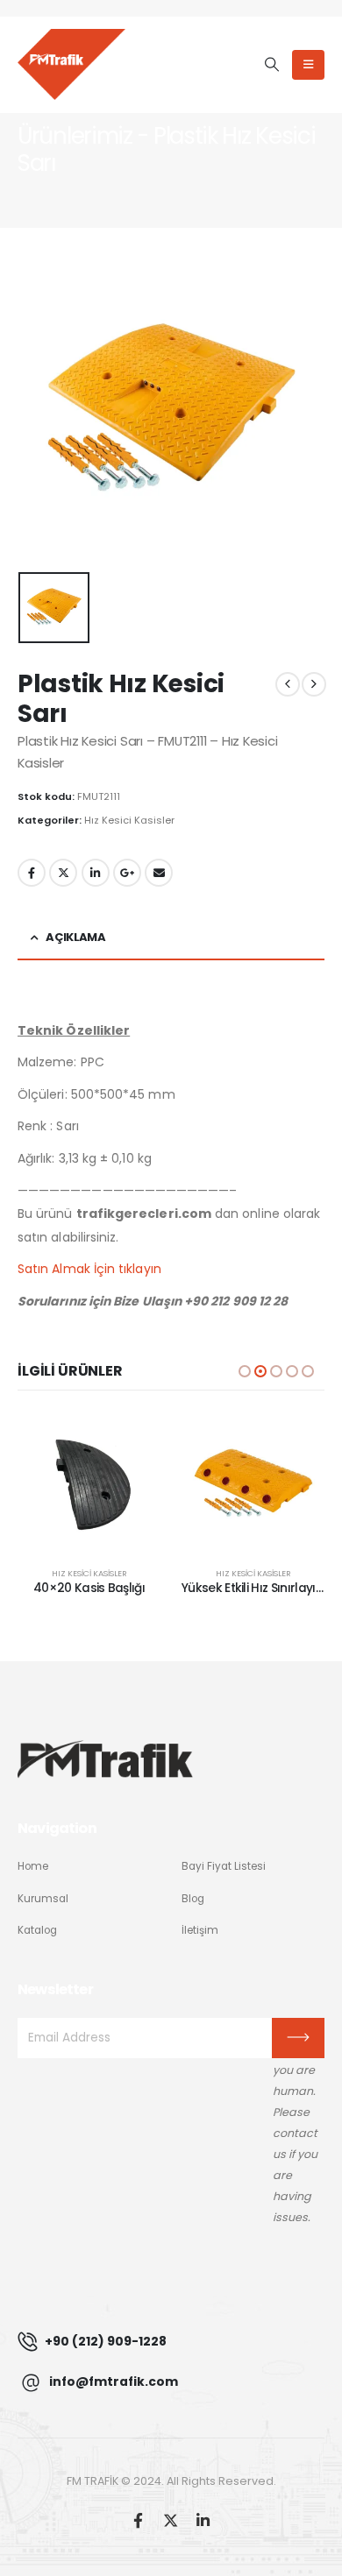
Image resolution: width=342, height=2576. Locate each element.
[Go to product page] (89, 1483)
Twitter (63, 873)
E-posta (159, 873)
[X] (171, 2519)
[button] (271, 65)
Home (33, 1866)
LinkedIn (96, 873)
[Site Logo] (71, 64)
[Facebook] (138, 2519)
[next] (314, 684)
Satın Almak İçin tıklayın (89, 1269)
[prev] (288, 684)
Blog (193, 1899)
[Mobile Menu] (308, 65)
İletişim (200, 1930)
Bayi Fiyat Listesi (224, 1866)
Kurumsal (43, 1899)
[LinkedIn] (203, 2519)
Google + (127, 873)
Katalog (37, 1930)
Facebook (32, 873)
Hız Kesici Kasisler (129, 820)
